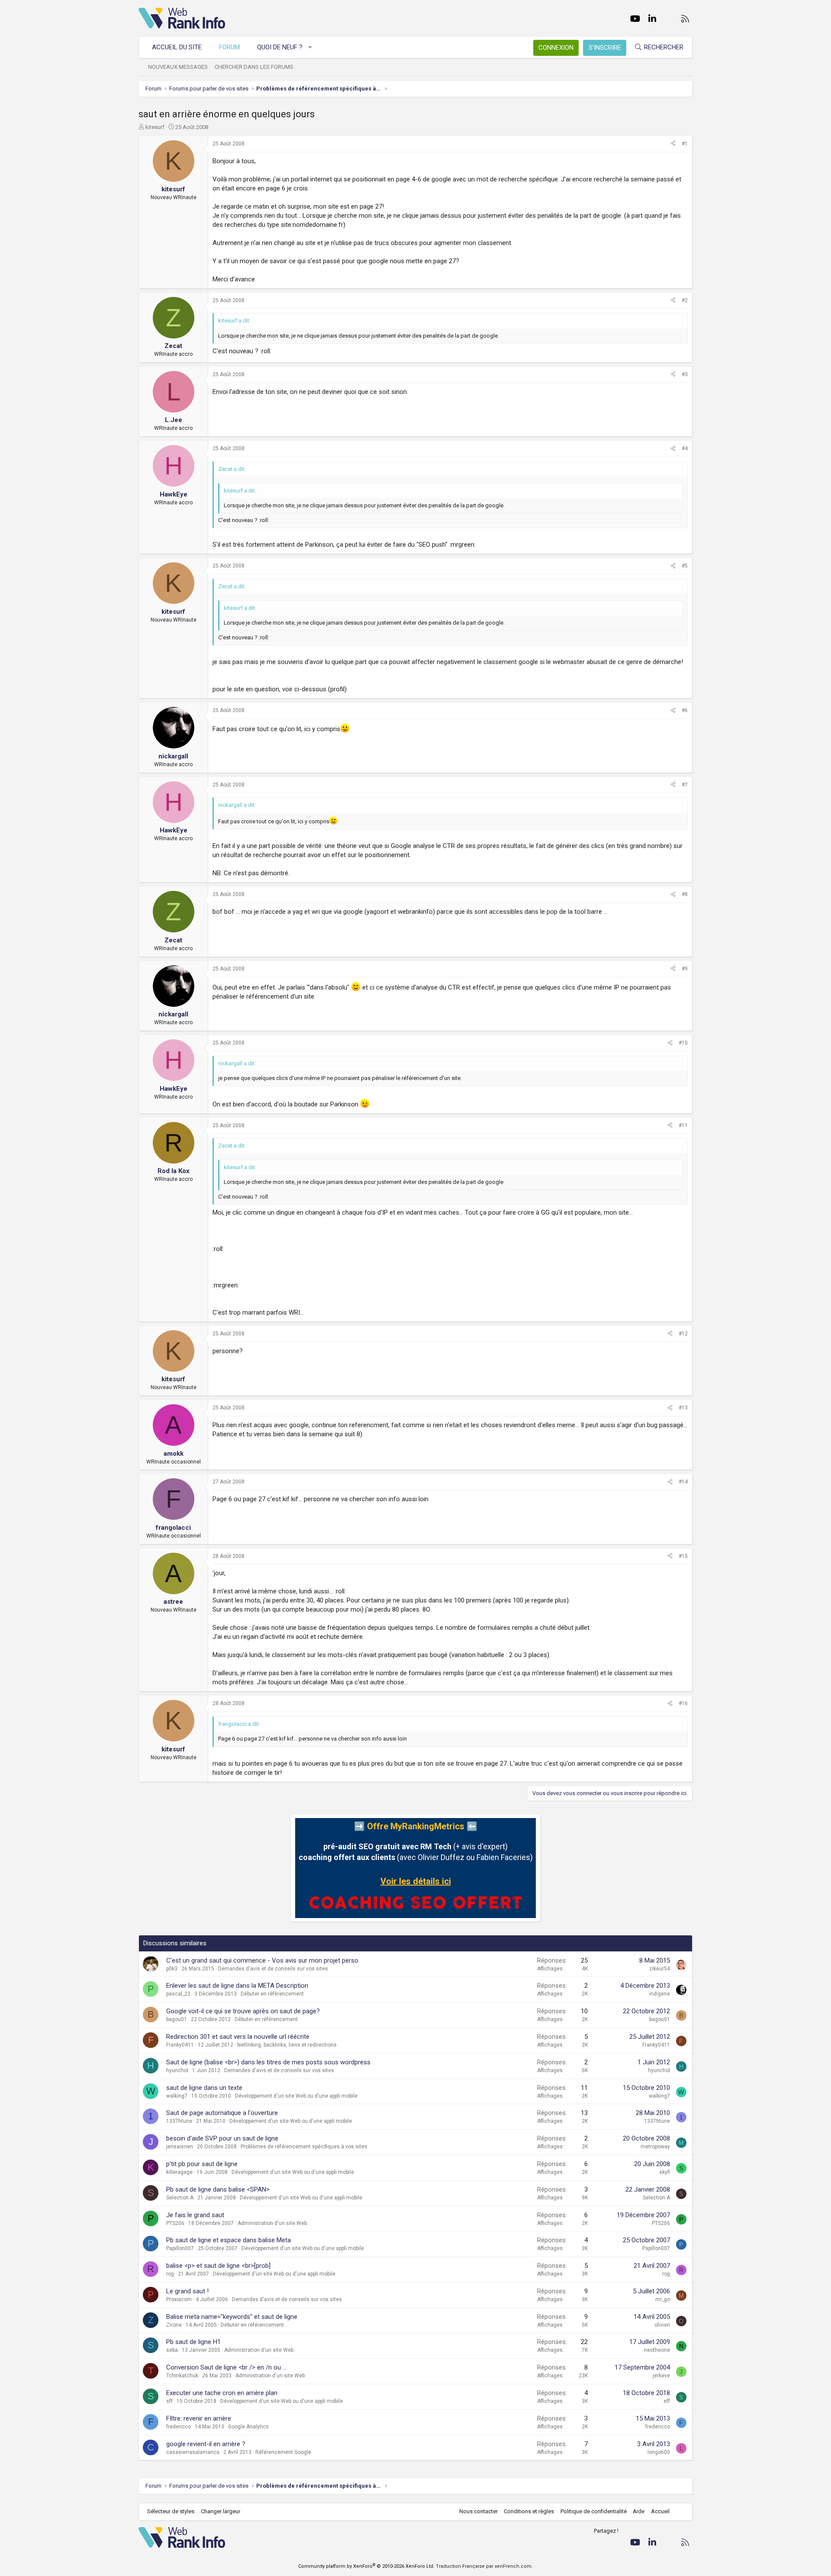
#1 (685, 144)
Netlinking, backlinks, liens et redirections (287, 2045)
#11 (683, 1125)
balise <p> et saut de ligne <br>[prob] (218, 2266)
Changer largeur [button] (221, 2511)
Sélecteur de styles (171, 2511)
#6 (685, 710)
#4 (685, 448)
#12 (683, 1334)
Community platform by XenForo (366, 2566)
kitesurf (155, 127)
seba (172, 2350)
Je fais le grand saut (195, 2215)
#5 (685, 566)
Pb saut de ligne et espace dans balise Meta (229, 2240)
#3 (685, 374)
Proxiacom (179, 2299)
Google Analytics (248, 2427)
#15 (683, 1556)
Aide (639, 2511)
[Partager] (673, 144)
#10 (683, 1043)
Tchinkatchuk (182, 2376)
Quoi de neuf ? (280, 47)
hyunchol (177, 2070)
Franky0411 (180, 2045)
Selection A (180, 2198)
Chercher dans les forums (254, 67)
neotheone (657, 2350)
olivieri (662, 2325)
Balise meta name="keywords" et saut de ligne (232, 2317)
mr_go (663, 2299)
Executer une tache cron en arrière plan (222, 2393)
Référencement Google (283, 2452)
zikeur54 (660, 1969)
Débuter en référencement (272, 1994)
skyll (665, 2172)
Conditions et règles (529, 2511)
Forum (229, 47)
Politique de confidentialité (594, 2511)
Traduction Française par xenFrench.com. (484, 2566)
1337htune (179, 2121)
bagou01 (177, 2019)
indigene (660, 1994)
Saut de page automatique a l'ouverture (222, 2113)
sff (169, 2401)
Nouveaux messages (178, 67)
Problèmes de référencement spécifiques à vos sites (304, 2147)
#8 (685, 894)
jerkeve (661, 2376)
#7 (685, 785)
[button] (311, 47)
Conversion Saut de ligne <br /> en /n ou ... (226, 2367)
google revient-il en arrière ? (206, 2444)
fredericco (179, 2427)
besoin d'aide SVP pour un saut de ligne (222, 2138)
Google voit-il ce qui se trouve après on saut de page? (243, 2011)
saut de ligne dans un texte (204, 2088)
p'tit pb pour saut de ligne (202, 2164)
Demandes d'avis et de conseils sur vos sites (273, 1969)
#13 (683, 1408)
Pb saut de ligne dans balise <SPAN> (218, 2189)
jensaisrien (180, 2147)
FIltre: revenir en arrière (199, 2418)
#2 (685, 300)
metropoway (655, 2147)
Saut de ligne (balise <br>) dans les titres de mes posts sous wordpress (268, 2062)
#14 (683, 1482)
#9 (685, 969)
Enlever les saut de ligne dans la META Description (237, 1986)
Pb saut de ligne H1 (193, 2342)
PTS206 (175, 2223)
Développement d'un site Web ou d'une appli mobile (296, 2096)
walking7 (177, 2096)
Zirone (174, 2325)
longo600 (659, 2452)
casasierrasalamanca (193, 2452)
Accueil (660, 2511)
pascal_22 (178, 1994)
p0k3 (172, 1969)
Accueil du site (177, 47)
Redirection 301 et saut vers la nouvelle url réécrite (238, 2037)
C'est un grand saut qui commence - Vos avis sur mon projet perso (262, 1960)
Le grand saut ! (187, 2291)
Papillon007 (180, 2248)
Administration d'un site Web (272, 2223)
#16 (683, 1703)
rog (170, 2274)
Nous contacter (478, 2511)
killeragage (179, 2172)
